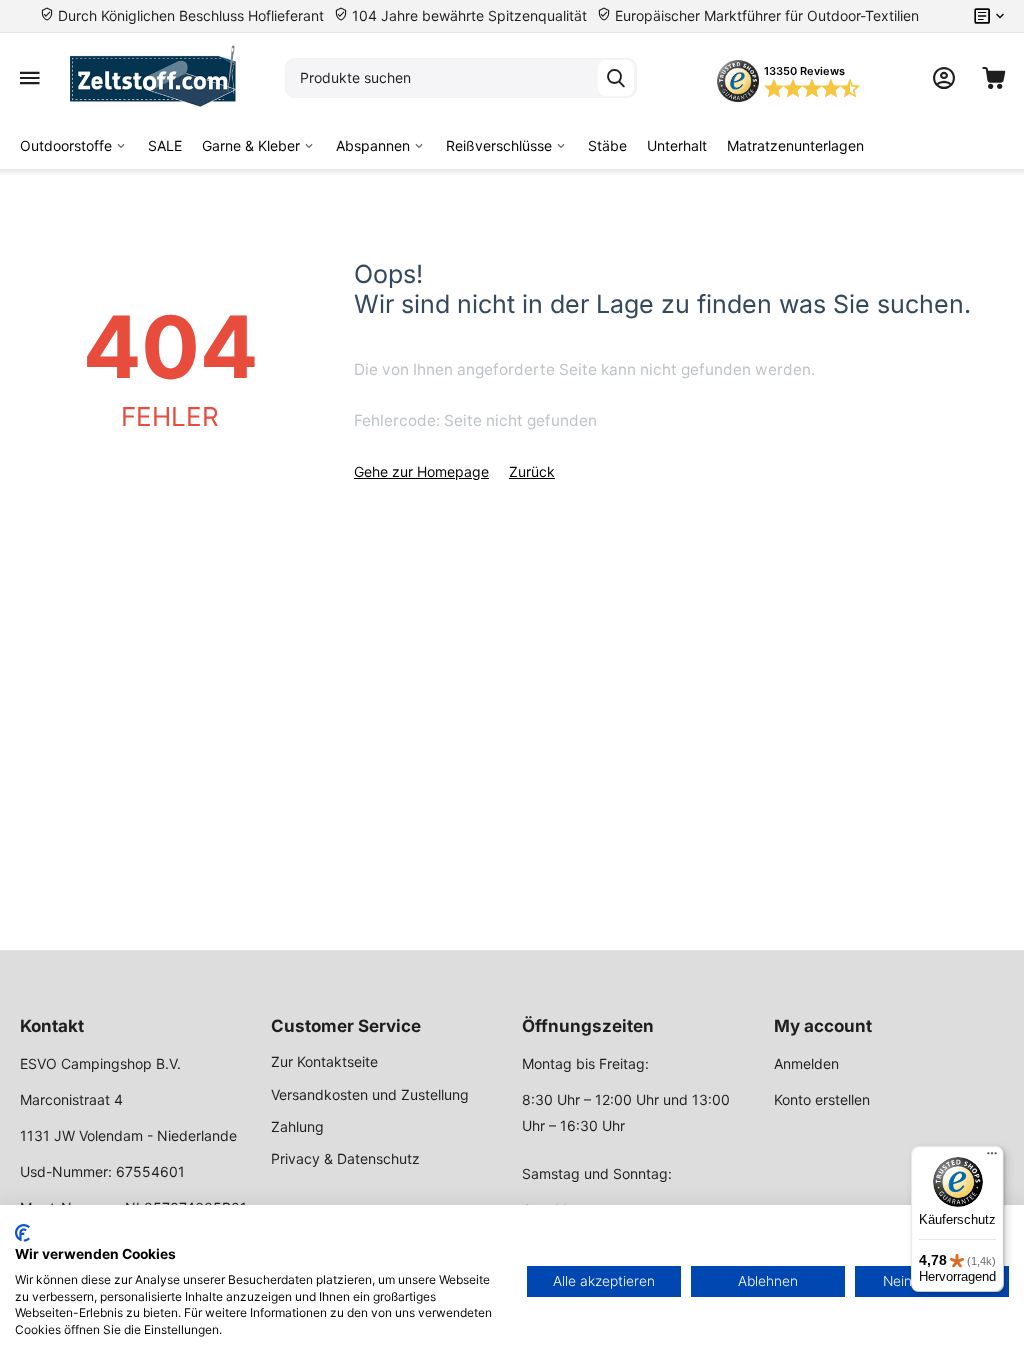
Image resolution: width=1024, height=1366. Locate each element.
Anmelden (806, 1063)
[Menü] (992, 1158)
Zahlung (297, 1126)
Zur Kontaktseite (324, 1061)
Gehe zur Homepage (421, 471)
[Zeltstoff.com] (162, 78)
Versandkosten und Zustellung (370, 1094)
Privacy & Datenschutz (345, 1158)
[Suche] (616, 78)
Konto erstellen (822, 1099)
